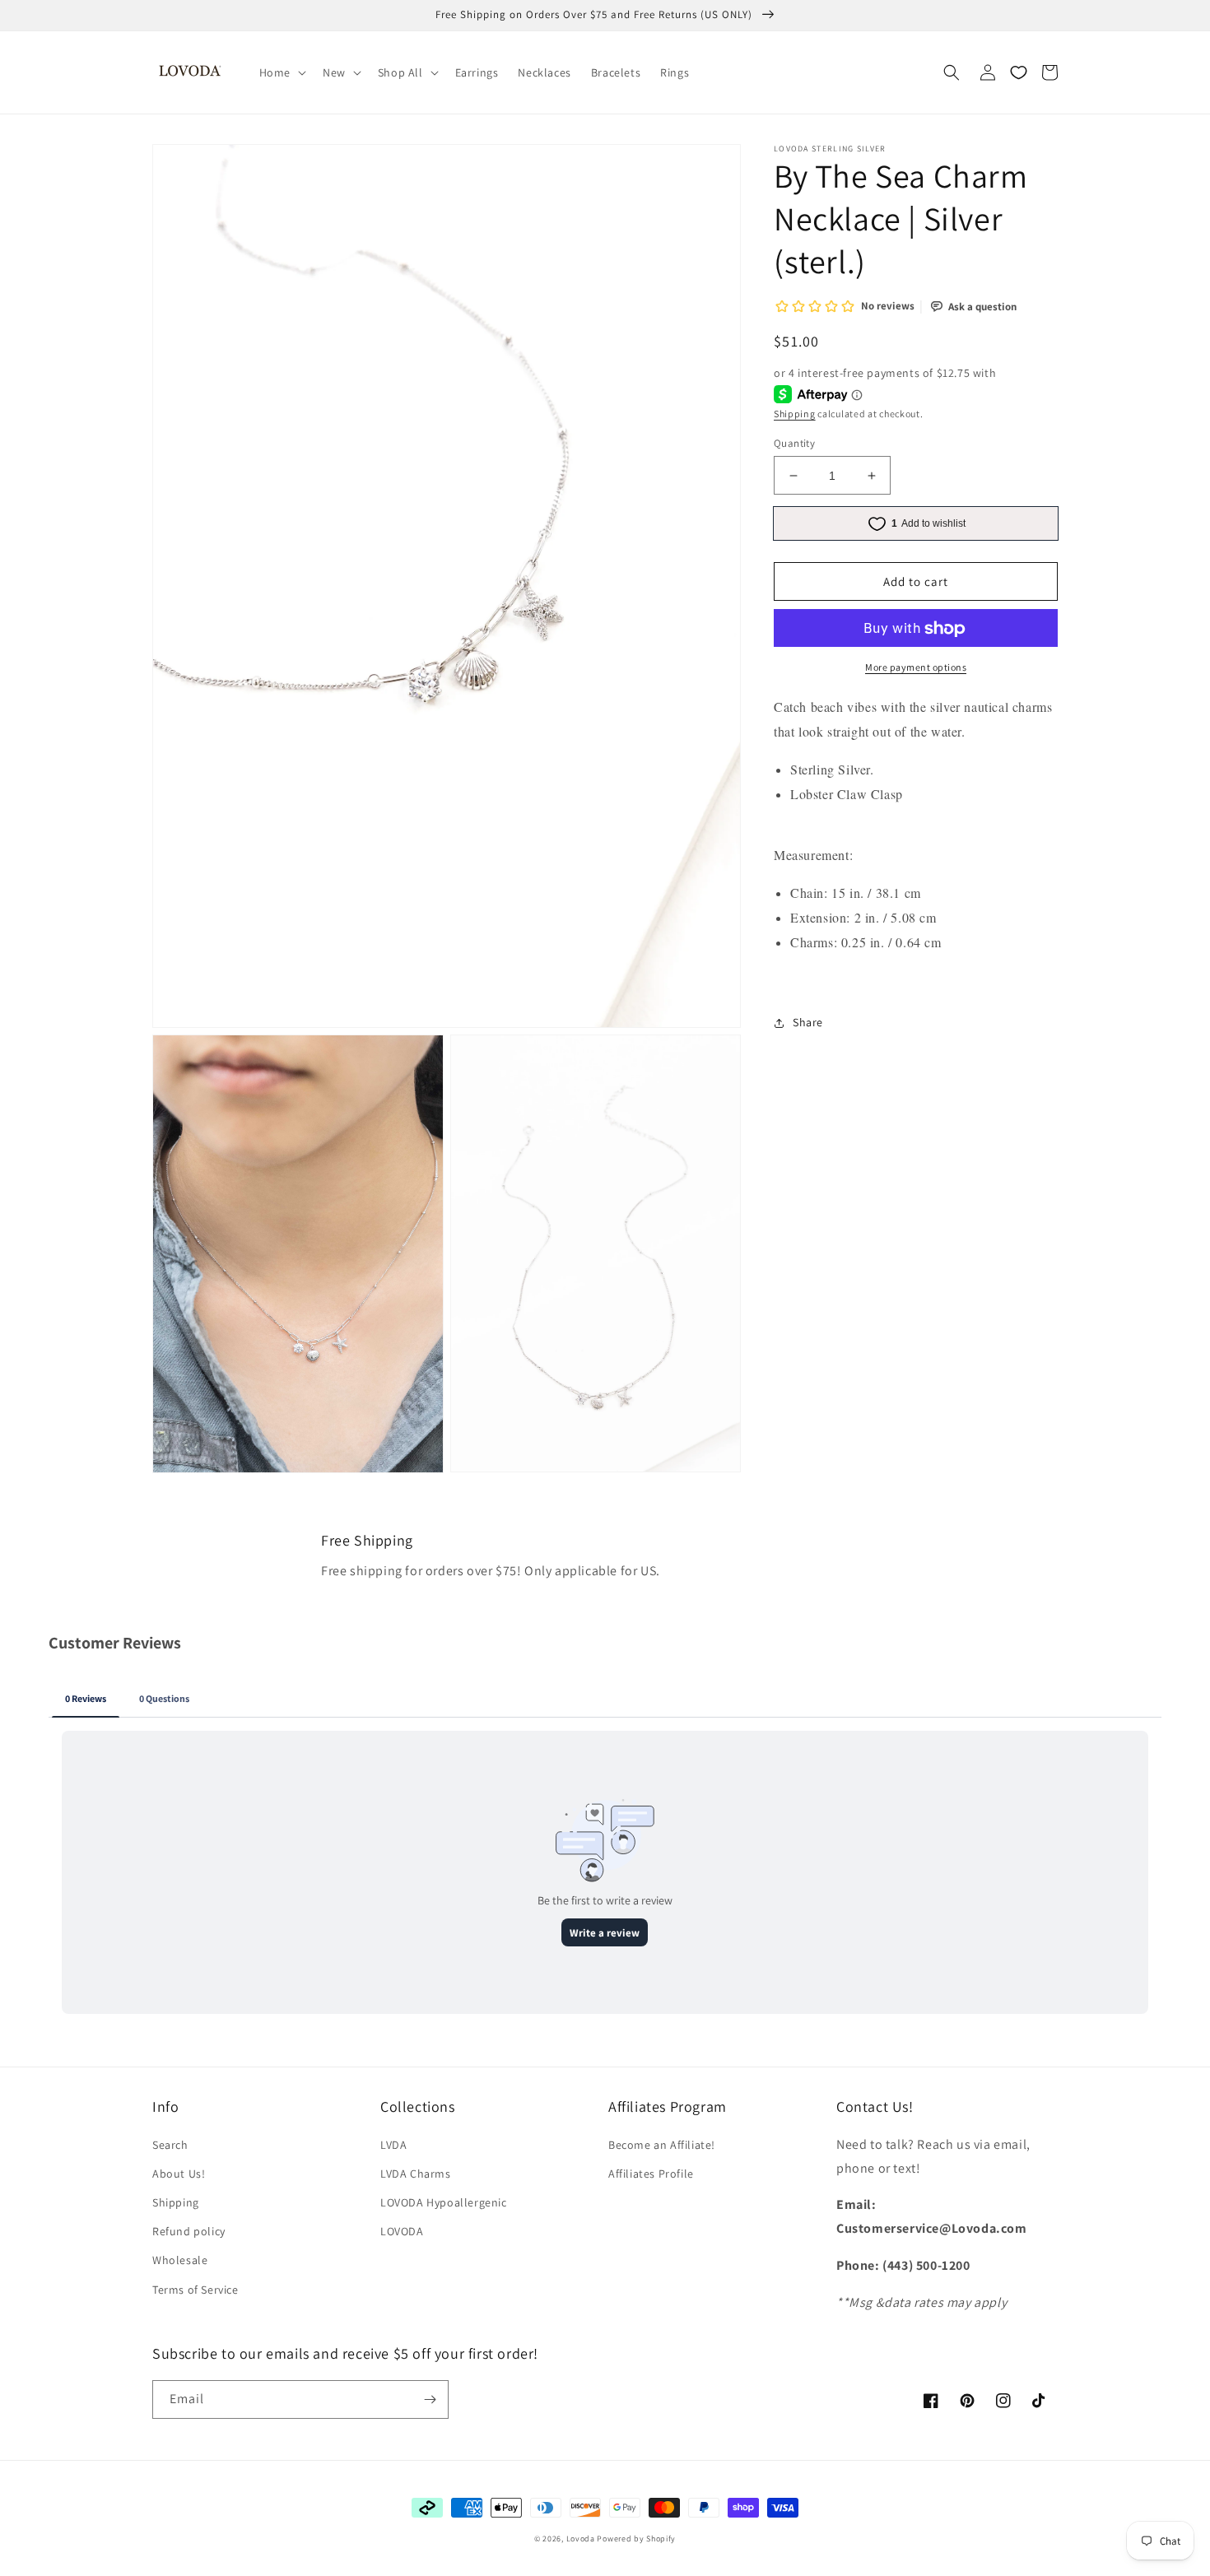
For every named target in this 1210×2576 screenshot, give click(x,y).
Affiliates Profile (651, 2174)
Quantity (794, 443)
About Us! (179, 2174)
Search (170, 2145)
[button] (281, 72)
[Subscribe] (430, 2399)
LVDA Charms (416, 2174)
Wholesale (180, 2260)
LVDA (393, 2145)
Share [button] (808, 1023)
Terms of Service (195, 2290)
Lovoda (581, 2539)
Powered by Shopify (636, 2539)
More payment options (916, 668)
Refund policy (189, 2231)
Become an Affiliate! (662, 2145)
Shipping (795, 414)
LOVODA (402, 2231)
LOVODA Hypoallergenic (444, 2202)
